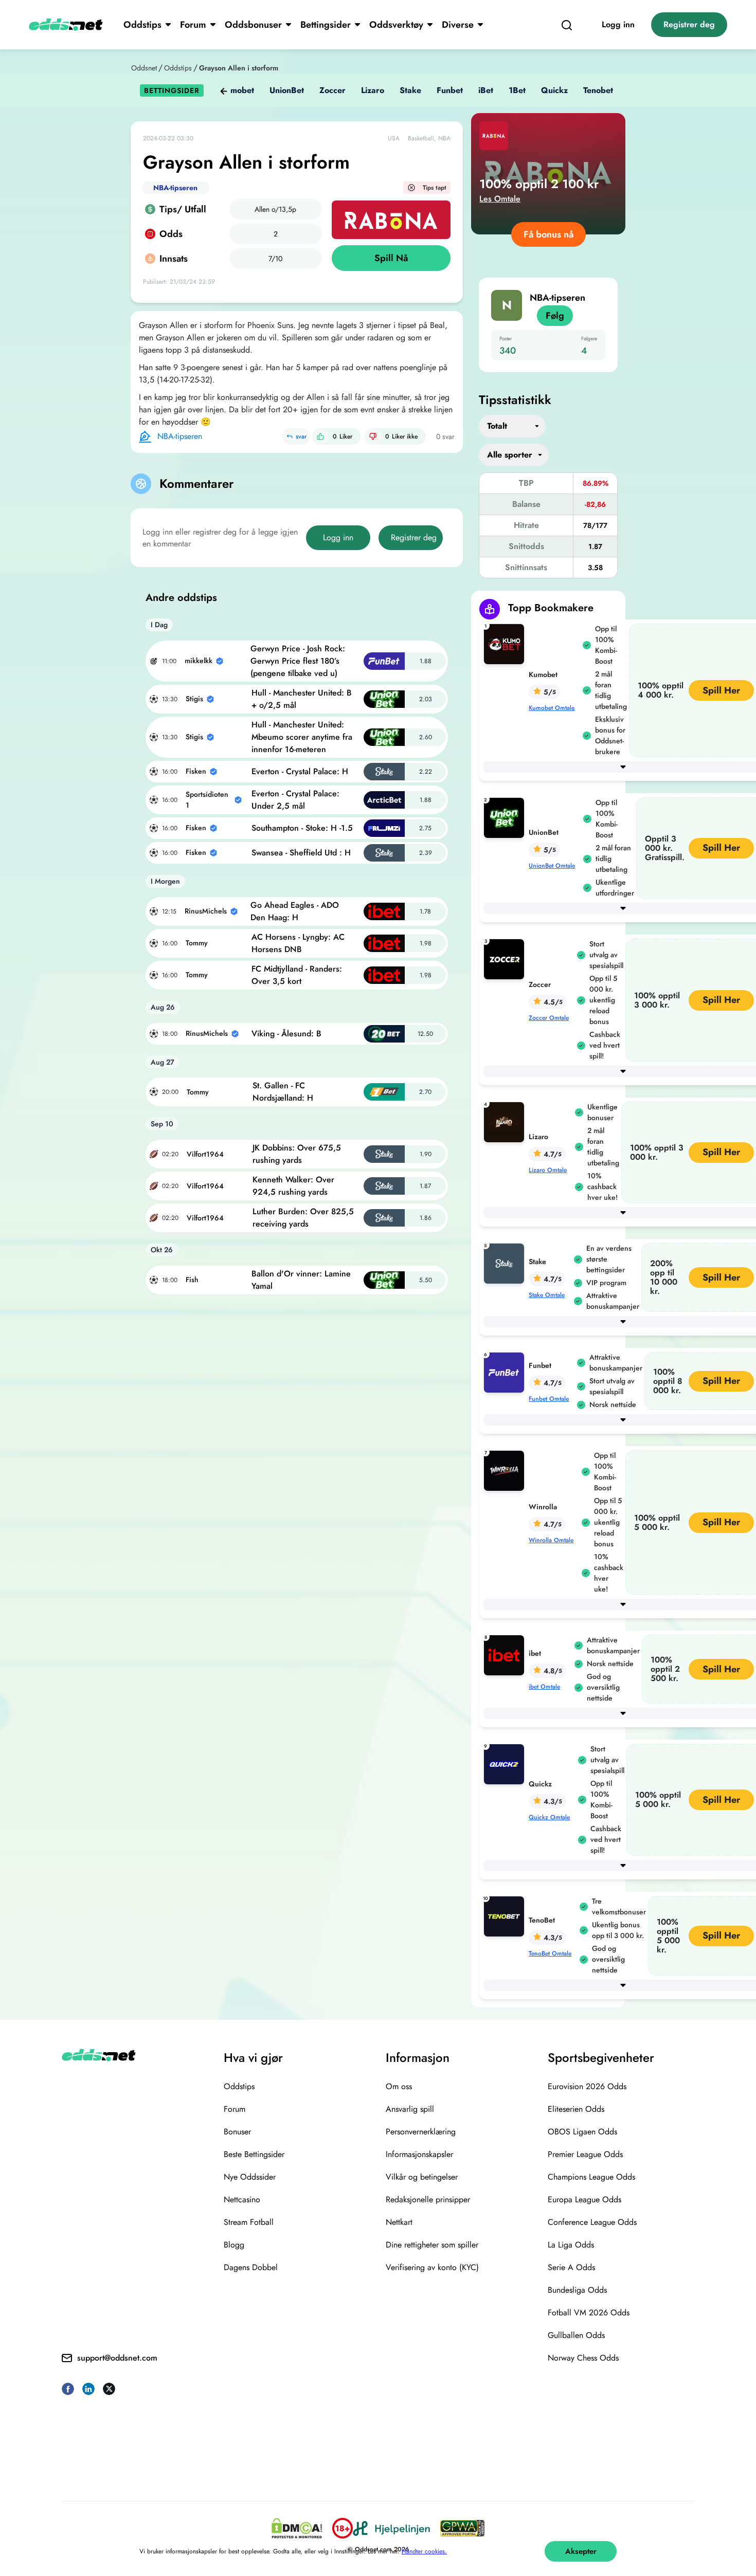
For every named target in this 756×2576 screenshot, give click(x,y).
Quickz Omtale (549, 1817)
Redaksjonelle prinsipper (428, 2199)
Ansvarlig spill (410, 2109)
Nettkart (399, 2222)
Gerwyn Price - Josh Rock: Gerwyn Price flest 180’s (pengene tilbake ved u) (298, 661)
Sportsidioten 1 (207, 800)
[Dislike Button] (373, 436)
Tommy (197, 943)
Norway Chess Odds (583, 2358)
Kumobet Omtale (552, 708)
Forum (193, 25)
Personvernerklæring (421, 2132)
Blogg (234, 2245)
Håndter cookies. (424, 2551)
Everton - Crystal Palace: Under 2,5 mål (295, 800)
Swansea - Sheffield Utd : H (301, 853)
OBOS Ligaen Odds (582, 2132)
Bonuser (237, 2132)
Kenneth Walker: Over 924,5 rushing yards (293, 1186)
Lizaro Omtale (548, 1170)
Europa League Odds (584, 2199)
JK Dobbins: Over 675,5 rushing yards (297, 1154)
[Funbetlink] (506, 1372)
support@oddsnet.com (117, 2358)
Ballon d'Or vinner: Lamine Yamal (301, 1280)
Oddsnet (144, 68)
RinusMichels (206, 911)
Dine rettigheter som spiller (432, 2245)
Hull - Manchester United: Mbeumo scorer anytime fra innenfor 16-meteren (302, 737)
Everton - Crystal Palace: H (300, 771)
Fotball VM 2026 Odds (589, 2313)
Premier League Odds (585, 2154)
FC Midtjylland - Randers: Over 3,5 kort (297, 975)
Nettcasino (242, 2199)
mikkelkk (199, 661)
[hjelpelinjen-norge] (391, 2528)
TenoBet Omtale (550, 1953)
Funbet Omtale (549, 1399)
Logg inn (618, 24)
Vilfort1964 (205, 1154)
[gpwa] (462, 2528)
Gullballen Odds (576, 2335)
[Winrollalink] (506, 1470)
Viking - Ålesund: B (286, 1034)
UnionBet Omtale (552, 866)
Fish (192, 1280)
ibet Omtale (544, 1687)
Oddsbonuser (253, 25)
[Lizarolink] (506, 1121)
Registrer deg (689, 24)
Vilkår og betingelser (422, 2177)
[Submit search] (566, 25)
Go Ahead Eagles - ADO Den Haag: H (295, 911)
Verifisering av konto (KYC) (432, 2267)
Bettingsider (326, 25)
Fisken (196, 771)
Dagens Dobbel (251, 2267)
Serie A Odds (571, 2267)
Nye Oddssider (250, 2177)
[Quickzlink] (506, 1764)
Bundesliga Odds (577, 2290)
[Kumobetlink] (506, 643)
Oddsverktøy (396, 25)
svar (301, 436)
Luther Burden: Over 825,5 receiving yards (303, 1218)
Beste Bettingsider (254, 2154)
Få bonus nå (548, 234)
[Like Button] (320, 436)
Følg (555, 316)
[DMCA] (297, 2528)
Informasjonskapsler (419, 2154)
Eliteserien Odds (576, 2109)
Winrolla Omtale (551, 1540)
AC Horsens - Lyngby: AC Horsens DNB (298, 943)
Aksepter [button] (581, 2551)
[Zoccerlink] (506, 958)
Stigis (194, 699)
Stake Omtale (547, 1295)
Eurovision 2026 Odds (587, 2086)
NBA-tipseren (175, 188)
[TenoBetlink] (506, 1916)
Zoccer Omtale (549, 1018)
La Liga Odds (571, 2245)
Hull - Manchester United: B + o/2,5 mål (302, 699)
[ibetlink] (506, 1655)
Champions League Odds (591, 2177)
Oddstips (142, 25)
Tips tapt (435, 188)
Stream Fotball (249, 2222)
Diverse (458, 25)
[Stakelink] (506, 1263)
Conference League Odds (592, 2222)
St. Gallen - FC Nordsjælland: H (283, 1092)
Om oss (399, 2086)
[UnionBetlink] (506, 817)
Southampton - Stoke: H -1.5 (302, 828)
